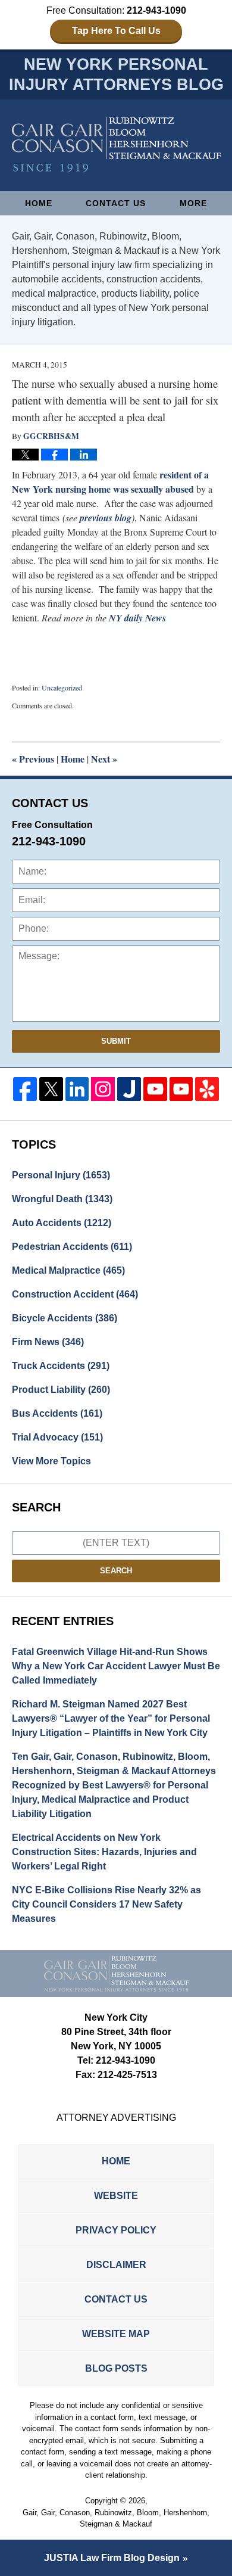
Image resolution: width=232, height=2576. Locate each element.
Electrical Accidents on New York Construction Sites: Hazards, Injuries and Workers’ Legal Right (104, 1852)
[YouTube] (155, 1089)
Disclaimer (116, 2265)
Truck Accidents (61, 1366)
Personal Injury (61, 1175)
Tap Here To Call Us (116, 31)
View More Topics (51, 1461)
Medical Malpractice (68, 1270)
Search (116, 1571)
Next (104, 759)
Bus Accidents (57, 1413)
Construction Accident (75, 1294)
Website (116, 2196)
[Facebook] (25, 1089)
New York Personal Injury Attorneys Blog (116, 145)
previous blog (106, 518)
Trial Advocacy (57, 1437)
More (193, 203)
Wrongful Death (62, 1199)
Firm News (48, 1342)
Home (39, 203)
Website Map (116, 2334)
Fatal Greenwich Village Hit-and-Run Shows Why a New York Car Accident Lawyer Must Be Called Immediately (116, 1666)
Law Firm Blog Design (112, 2558)
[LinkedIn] (77, 1089)
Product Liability (61, 1390)
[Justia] (129, 1089)
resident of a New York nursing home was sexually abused (110, 482)
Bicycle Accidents (65, 1318)
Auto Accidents (62, 1223)
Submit (116, 1041)
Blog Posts (116, 2368)
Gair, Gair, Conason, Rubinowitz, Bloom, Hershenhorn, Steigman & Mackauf (116, 2519)
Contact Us (116, 203)
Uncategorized (62, 687)
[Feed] (103, 1089)
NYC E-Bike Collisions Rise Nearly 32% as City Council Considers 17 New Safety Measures (106, 1904)
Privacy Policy (116, 2230)
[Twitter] (51, 1089)
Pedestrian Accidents (72, 1247)
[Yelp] (207, 1089)
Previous (33, 759)
